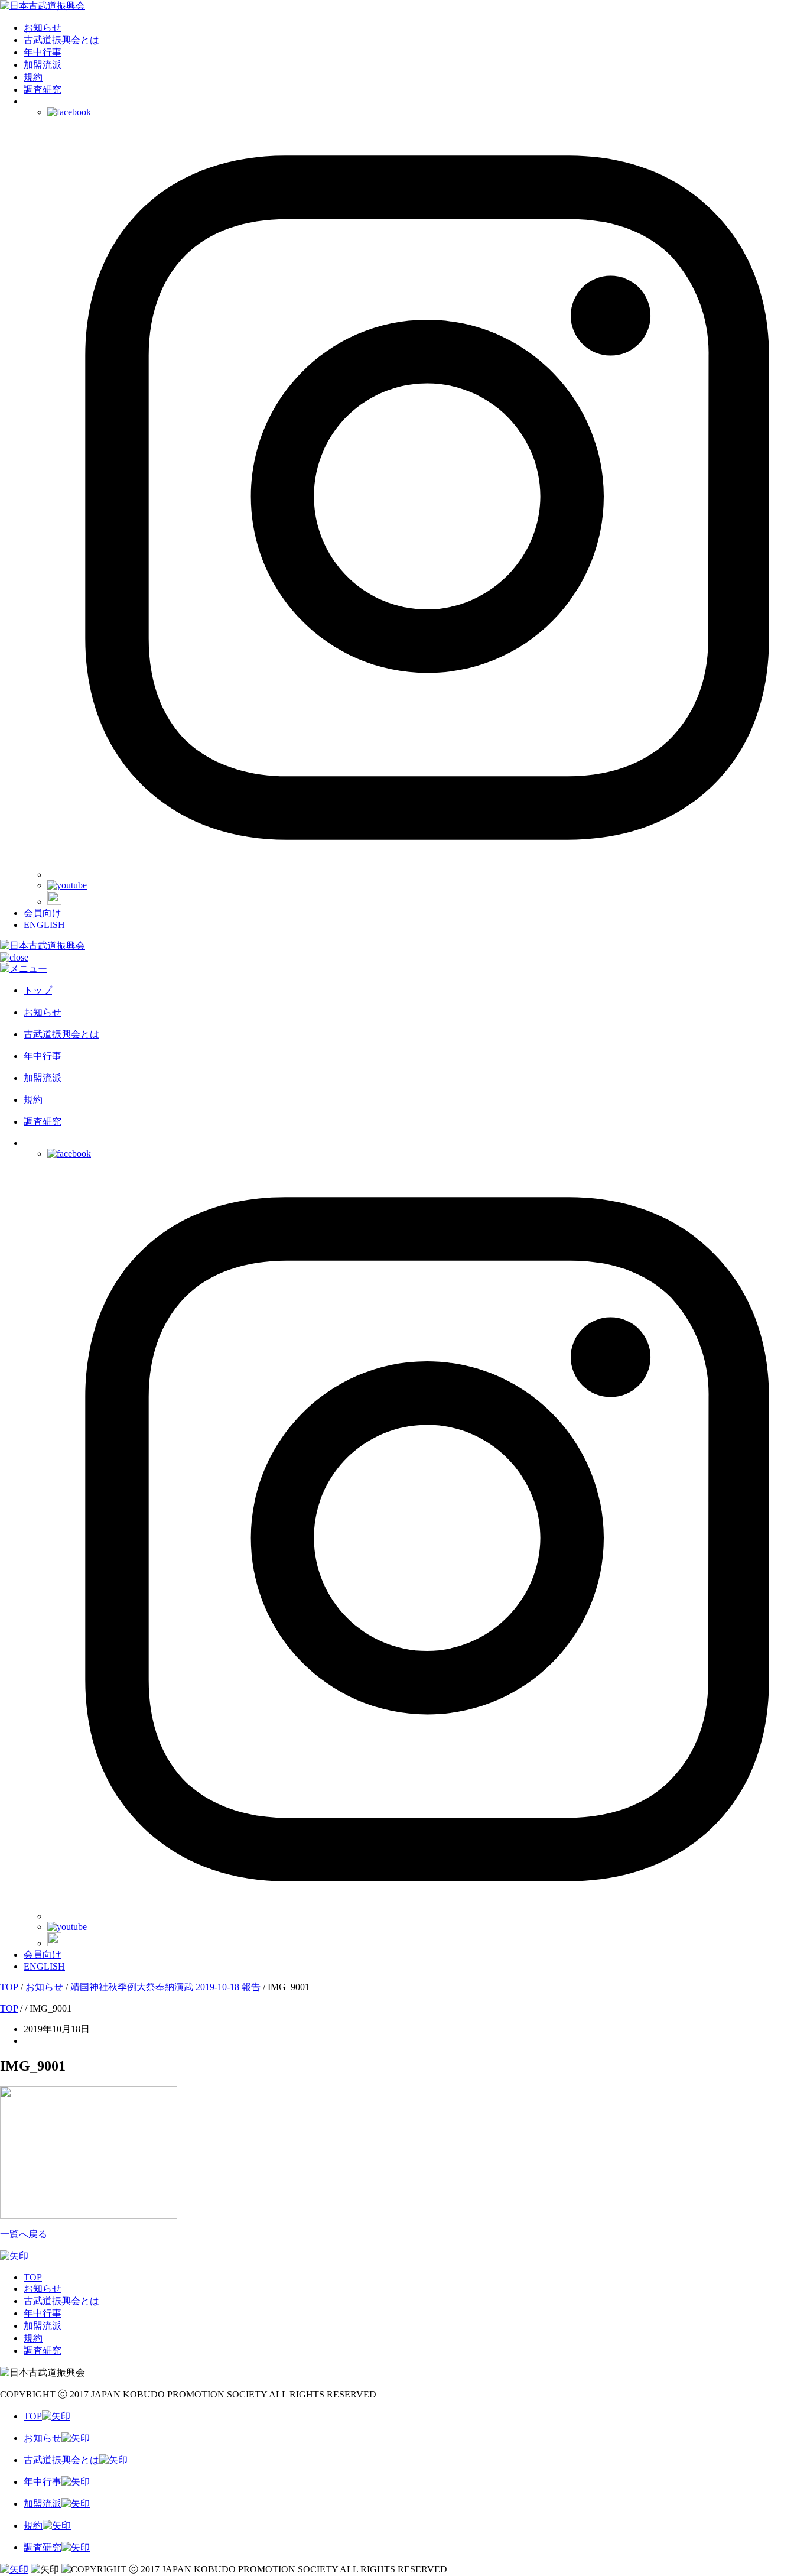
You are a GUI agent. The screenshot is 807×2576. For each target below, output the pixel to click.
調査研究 (43, 90)
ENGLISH (44, 925)
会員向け (43, 913)
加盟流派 (43, 65)
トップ (38, 990)
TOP (33, 2277)
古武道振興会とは (61, 40)
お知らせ (43, 27)
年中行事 (43, 52)
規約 (33, 77)
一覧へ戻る (24, 2234)
